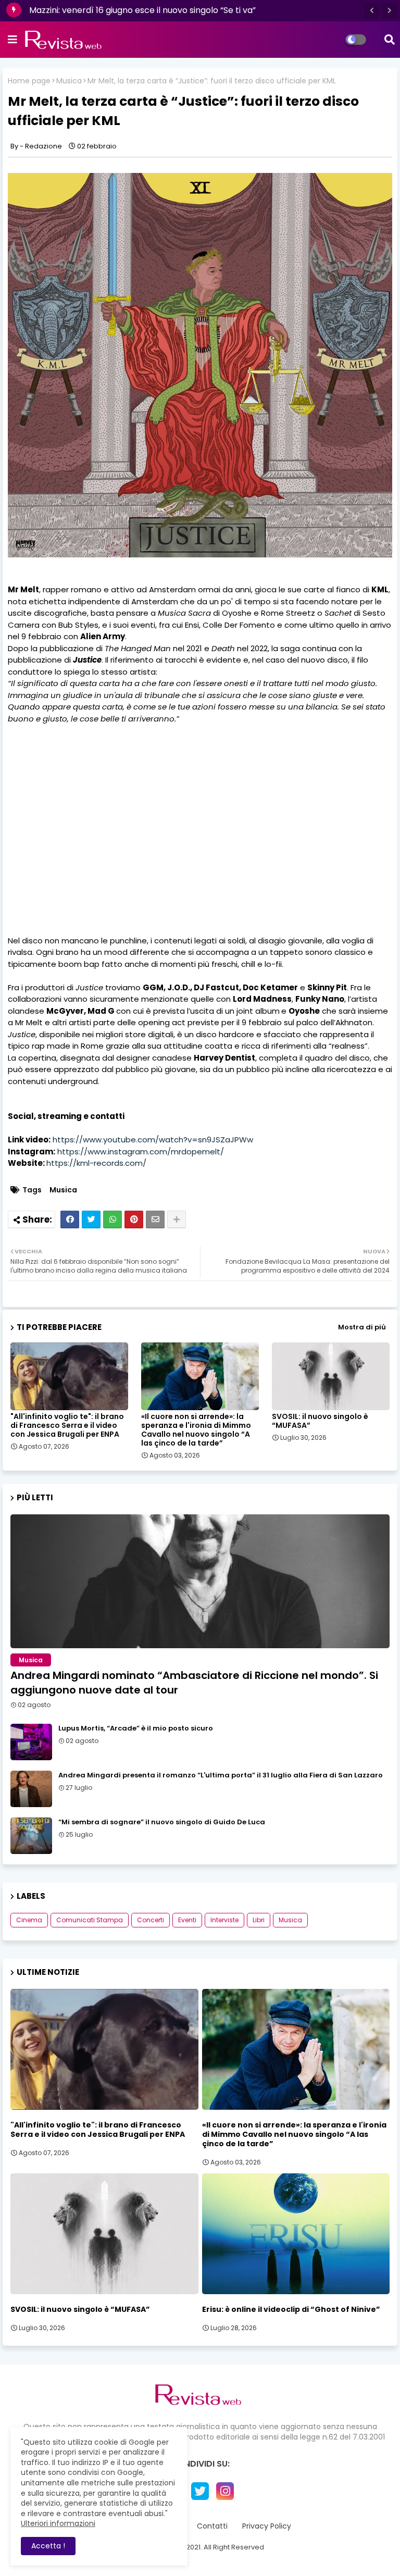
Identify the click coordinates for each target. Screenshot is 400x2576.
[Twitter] (91, 1219)
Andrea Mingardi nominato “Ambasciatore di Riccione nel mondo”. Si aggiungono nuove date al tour (194, 1683)
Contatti (212, 2526)
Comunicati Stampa (90, 1920)
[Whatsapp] (113, 1219)
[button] (372, 10)
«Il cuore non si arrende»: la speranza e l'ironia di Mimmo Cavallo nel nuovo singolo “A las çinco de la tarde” (196, 1430)
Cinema (29, 1920)
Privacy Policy (267, 2526)
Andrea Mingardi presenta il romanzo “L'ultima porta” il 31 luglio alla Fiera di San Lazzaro (221, 1775)
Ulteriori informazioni (58, 2523)
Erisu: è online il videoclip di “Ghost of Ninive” (291, 2309)
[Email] (155, 1219)
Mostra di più (362, 1327)
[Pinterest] (134, 1219)
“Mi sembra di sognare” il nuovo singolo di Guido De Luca (162, 1822)
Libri (259, 1920)
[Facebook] (70, 1219)
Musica (69, 81)
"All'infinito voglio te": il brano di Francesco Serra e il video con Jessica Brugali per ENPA (67, 1426)
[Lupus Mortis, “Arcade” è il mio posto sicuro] (31, 1742)
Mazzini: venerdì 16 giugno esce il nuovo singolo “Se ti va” (142, 10)
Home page (29, 81)
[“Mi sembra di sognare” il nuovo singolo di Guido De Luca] (31, 1836)
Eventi (187, 1920)
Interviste (224, 1920)
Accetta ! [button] (48, 2546)
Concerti (151, 1920)
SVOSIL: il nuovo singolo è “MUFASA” (320, 1421)
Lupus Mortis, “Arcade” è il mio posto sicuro (136, 1728)
